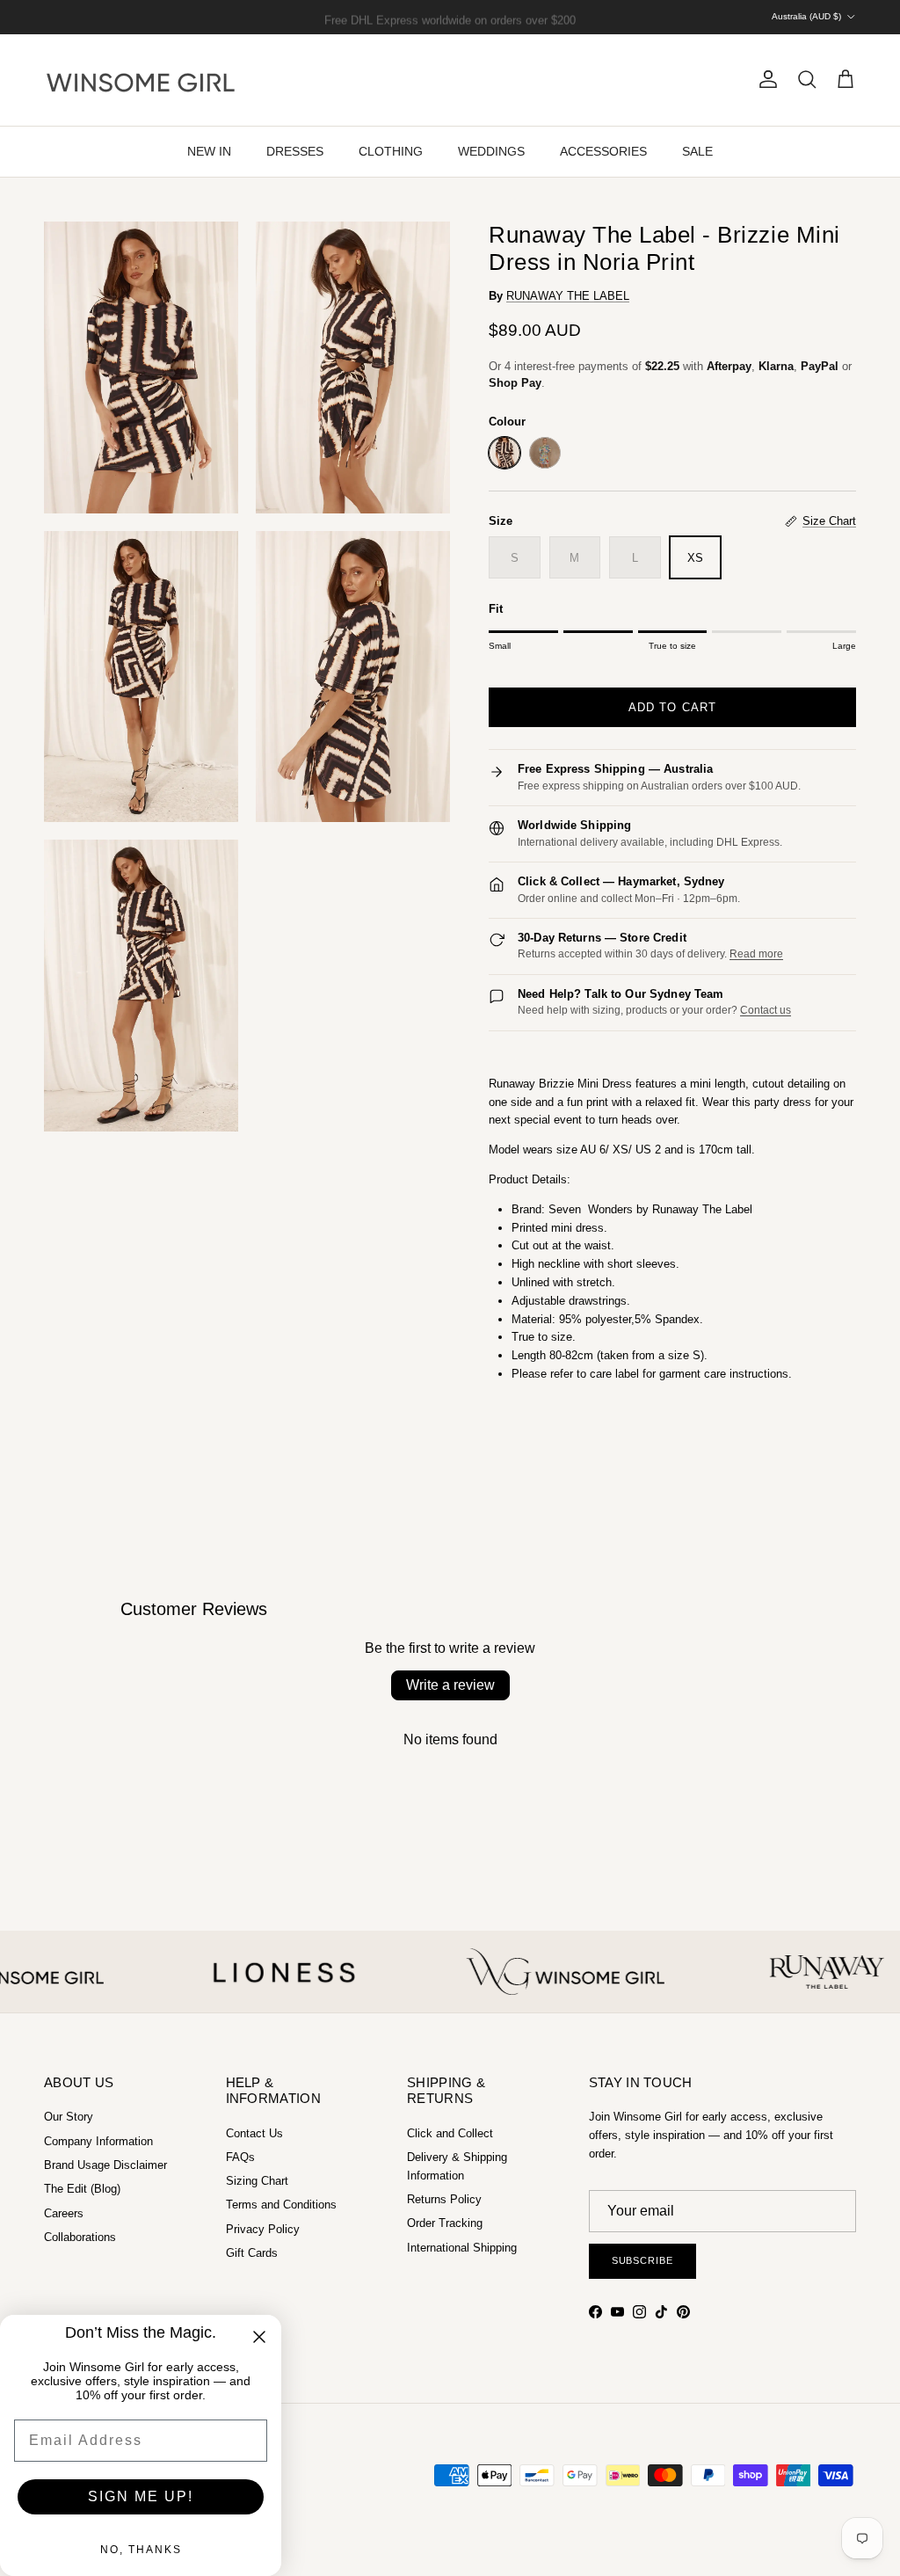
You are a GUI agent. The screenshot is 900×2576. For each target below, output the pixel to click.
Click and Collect (450, 2133)
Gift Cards (252, 2253)
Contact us (766, 1010)
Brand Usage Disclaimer (105, 2165)
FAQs (240, 2157)
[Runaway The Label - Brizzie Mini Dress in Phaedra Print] (545, 453)
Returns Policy (444, 2199)
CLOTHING (391, 151)
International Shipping (462, 2248)
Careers (64, 2213)
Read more (756, 954)
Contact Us (254, 2133)
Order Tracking (445, 2223)
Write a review (450, 1685)
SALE (697, 151)
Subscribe (642, 2260)
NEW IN (209, 151)
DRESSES (295, 151)
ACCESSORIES (603, 151)
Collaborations (80, 2237)
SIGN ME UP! (141, 2496)
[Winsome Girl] (141, 80)
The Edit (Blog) (82, 2189)
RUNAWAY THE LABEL (568, 296)
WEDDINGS (491, 151)
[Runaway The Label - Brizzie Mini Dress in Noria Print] (504, 453)
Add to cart (672, 707)
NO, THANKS (141, 2550)
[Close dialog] (259, 2337)
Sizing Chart (257, 2181)
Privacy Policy (263, 2229)
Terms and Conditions (281, 2205)
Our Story (69, 2117)
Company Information (98, 2141)
